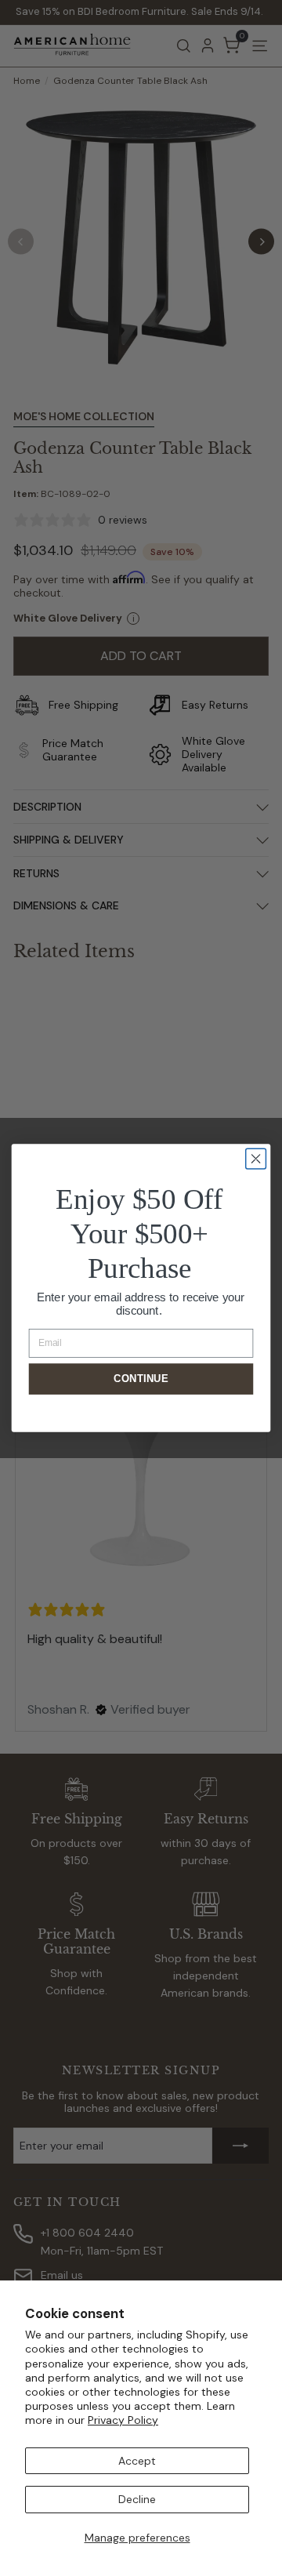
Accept (137, 2461)
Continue (141, 1379)
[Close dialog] (256, 1159)
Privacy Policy (123, 2420)
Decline (137, 2499)
